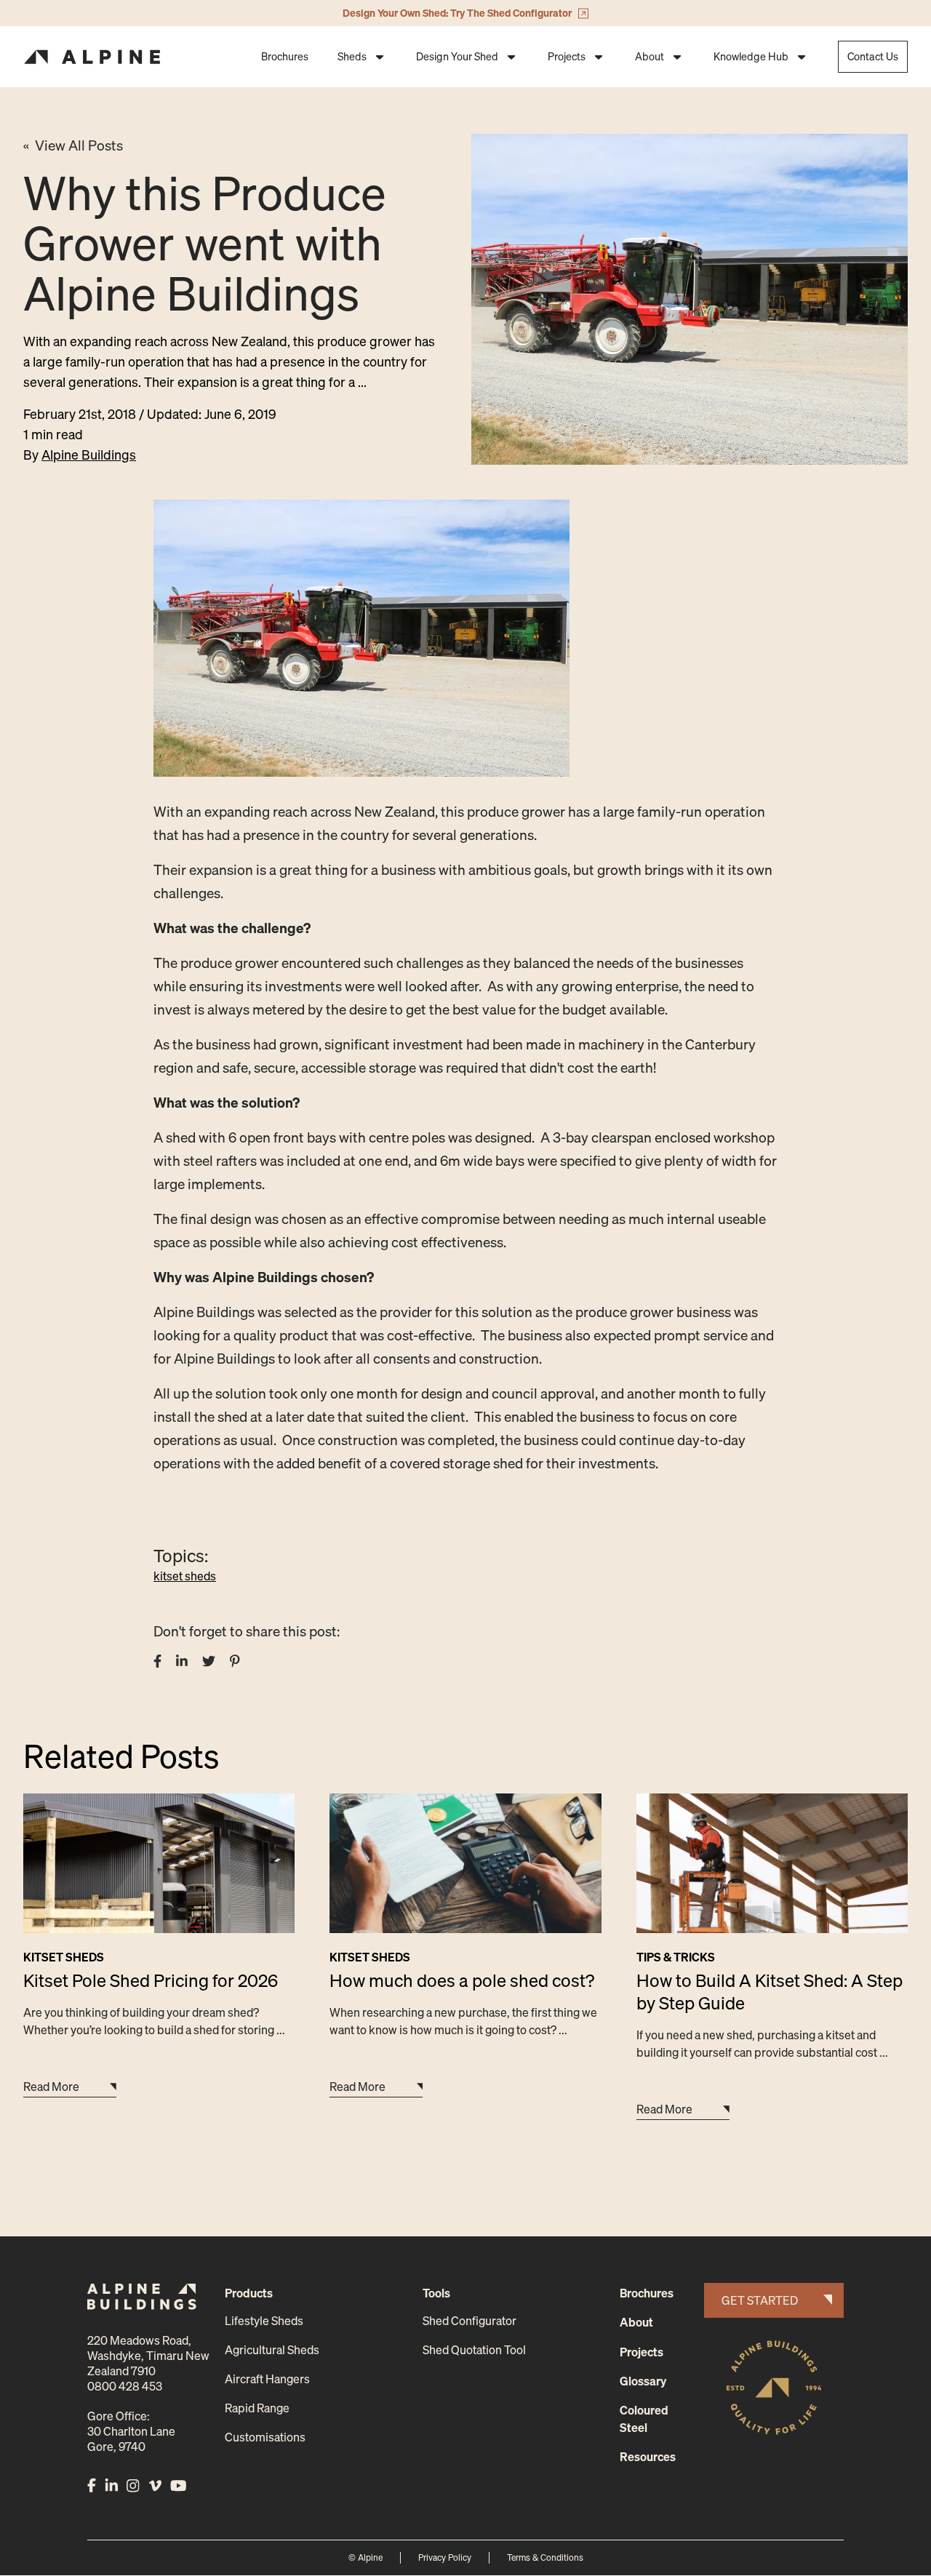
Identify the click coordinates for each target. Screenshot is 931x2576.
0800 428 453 (125, 2386)
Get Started (760, 2300)
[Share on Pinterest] (235, 1661)
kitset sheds (185, 1576)
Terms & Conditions (545, 2557)
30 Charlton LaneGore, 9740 (131, 2439)
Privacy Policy (445, 2557)
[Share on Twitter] (209, 1661)
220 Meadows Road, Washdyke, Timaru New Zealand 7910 (148, 2356)
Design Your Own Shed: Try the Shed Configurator (457, 13)
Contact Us (873, 56)
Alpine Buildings (89, 455)
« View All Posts (73, 145)
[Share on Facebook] (157, 1661)
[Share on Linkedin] (182, 1661)
